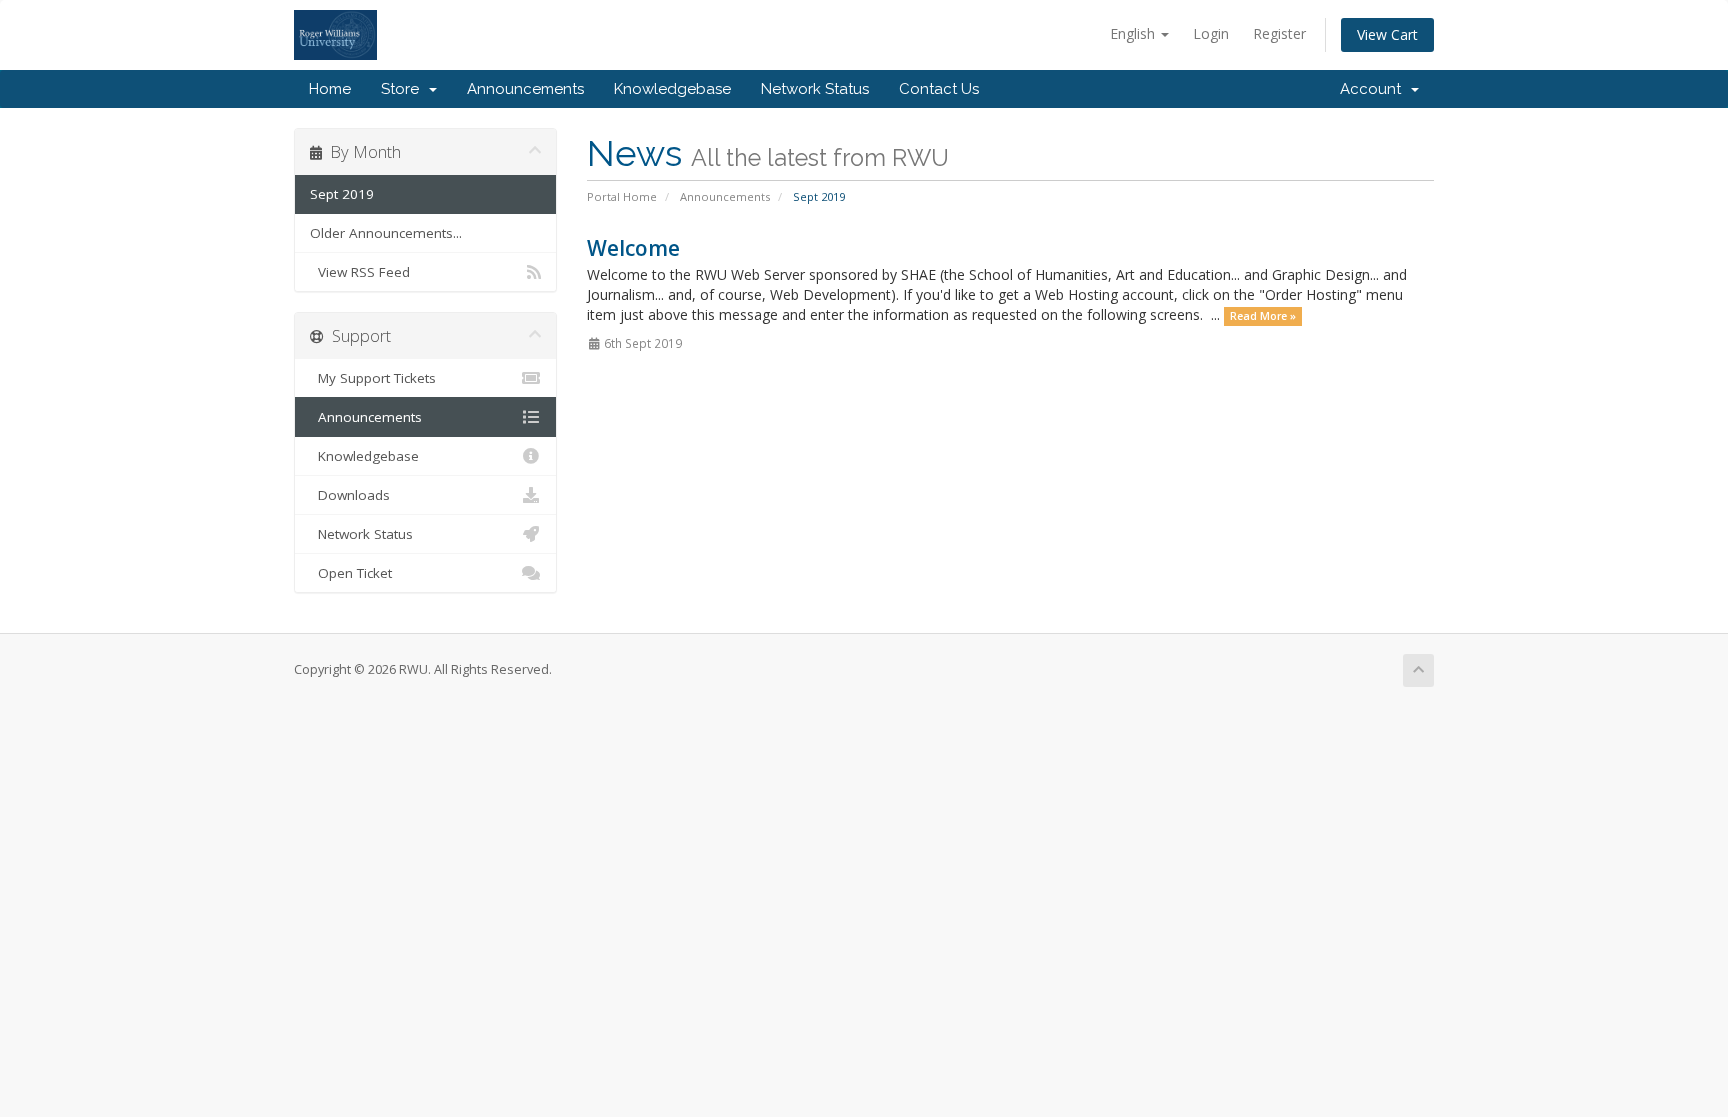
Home (330, 89)
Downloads (350, 495)
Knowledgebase (672, 89)
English (1134, 33)
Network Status (815, 89)
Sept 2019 (342, 194)
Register (1279, 33)
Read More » (1263, 316)
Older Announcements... (386, 233)
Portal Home (622, 196)
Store (404, 89)
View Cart (1387, 34)
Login (1211, 33)
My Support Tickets (373, 378)
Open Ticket (351, 573)
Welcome (633, 248)
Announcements (525, 89)
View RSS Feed (360, 272)
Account (1374, 89)
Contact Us (939, 89)
